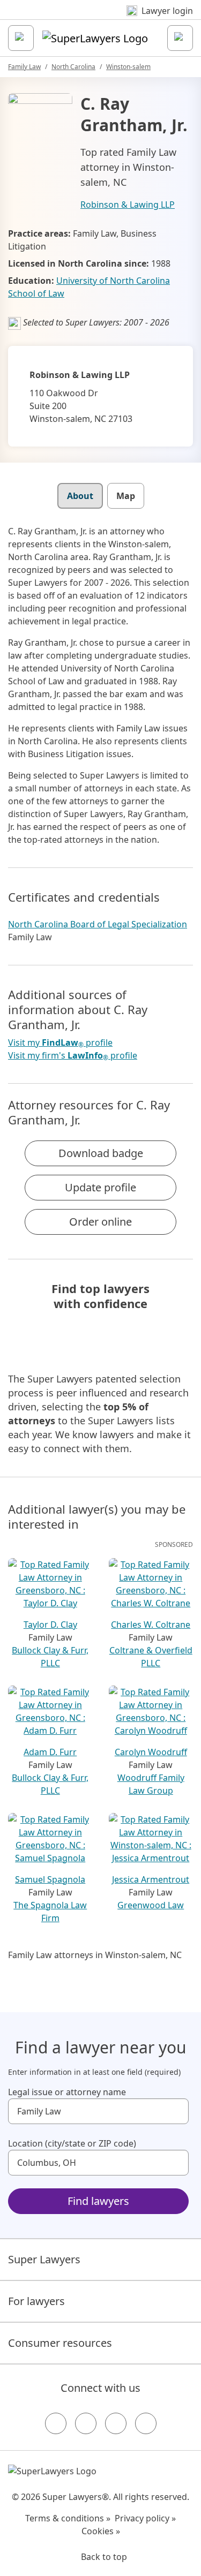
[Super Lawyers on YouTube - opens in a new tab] (116, 2423)
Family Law (24, 67)
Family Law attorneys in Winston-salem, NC (95, 1955)
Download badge (101, 1153)
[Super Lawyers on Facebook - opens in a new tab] (56, 2423)
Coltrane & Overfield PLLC (151, 1657)
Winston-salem (128, 67)
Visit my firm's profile (73, 1056)
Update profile (100, 1187)
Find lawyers (98, 2201)
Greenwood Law (151, 1905)
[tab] (80, 496)
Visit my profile (60, 1043)
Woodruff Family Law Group (151, 1784)
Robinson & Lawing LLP (128, 205)
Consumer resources (60, 2343)
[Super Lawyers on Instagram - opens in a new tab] (86, 2423)
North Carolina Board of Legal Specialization (98, 924)
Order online (100, 1222)
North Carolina (73, 67)
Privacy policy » (145, 2518)
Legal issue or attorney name (67, 2092)
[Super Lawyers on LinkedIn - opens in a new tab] (146, 2423)
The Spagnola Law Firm (50, 1912)
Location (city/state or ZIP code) (72, 2143)
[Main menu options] (21, 38)
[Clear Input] (176, 2111)
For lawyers (36, 2301)
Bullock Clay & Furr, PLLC (50, 1657)
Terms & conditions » (68, 2518)
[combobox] (98, 2111)
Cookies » (101, 2531)
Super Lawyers (44, 2259)
